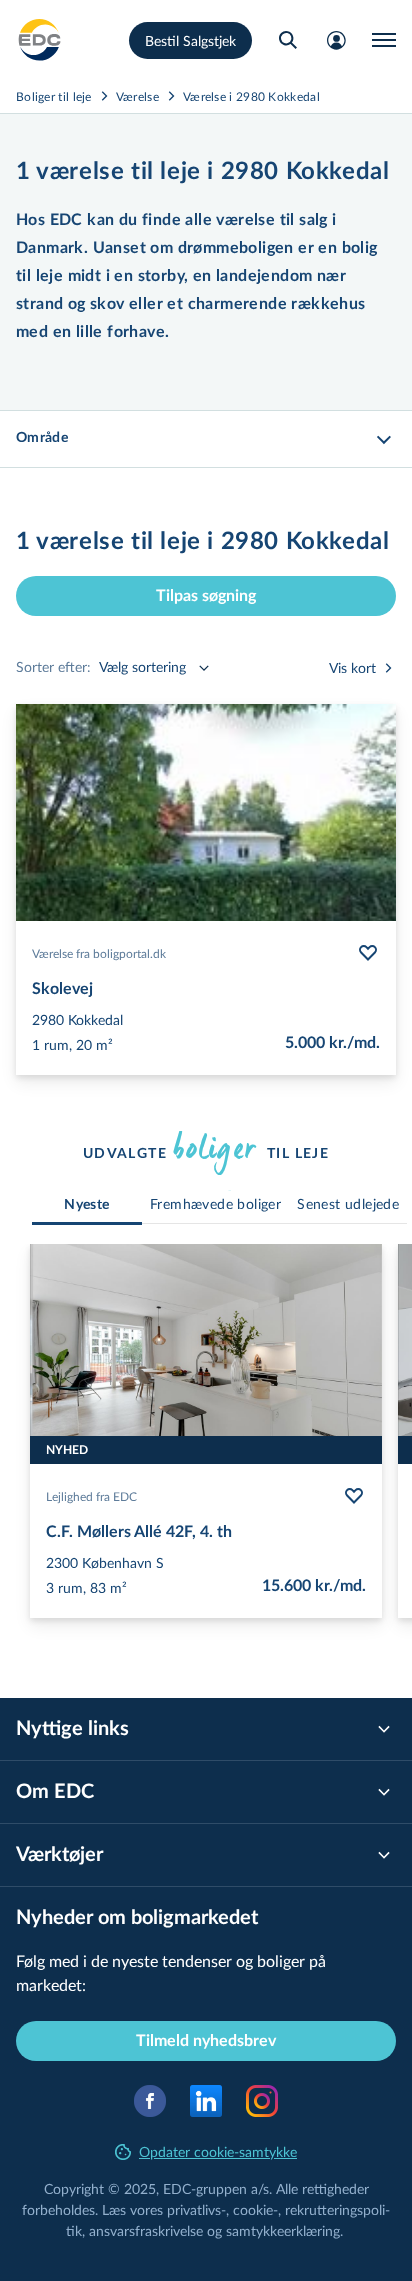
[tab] (87, 1205)
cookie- (255, 2209)
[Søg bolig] (288, 40)
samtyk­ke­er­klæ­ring (283, 2230)
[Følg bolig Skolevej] (368, 953)
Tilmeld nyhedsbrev (206, 2041)
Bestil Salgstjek (190, 40)
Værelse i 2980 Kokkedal (251, 96)
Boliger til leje (54, 96)
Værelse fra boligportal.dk (99, 953)
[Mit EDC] (336, 40)
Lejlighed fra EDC (91, 1496)
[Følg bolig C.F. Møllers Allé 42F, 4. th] (354, 1496)
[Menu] (384, 40)
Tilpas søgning (206, 596)
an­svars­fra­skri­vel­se (146, 2230)
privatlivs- (196, 2209)
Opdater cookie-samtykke (218, 2151)
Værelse (137, 96)
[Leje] (40, 40)
